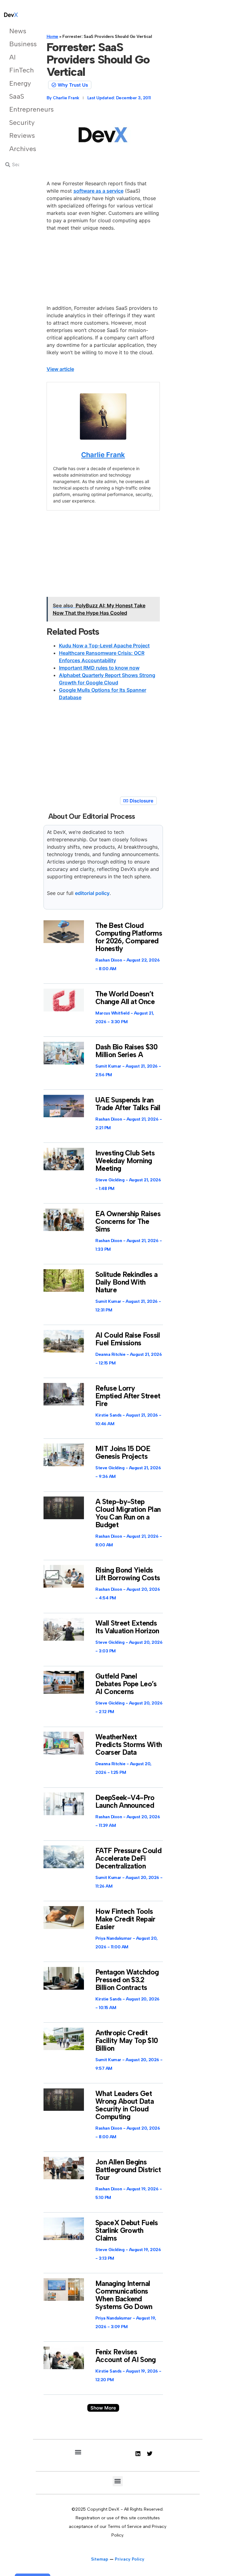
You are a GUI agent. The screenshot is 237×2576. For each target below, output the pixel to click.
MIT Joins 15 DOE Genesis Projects (123, 1452)
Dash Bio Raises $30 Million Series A (126, 1051)
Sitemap (100, 2559)
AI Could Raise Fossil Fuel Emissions (128, 1339)
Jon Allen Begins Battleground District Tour (128, 2170)
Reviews (17, 135)
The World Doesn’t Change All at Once (125, 998)
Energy (17, 83)
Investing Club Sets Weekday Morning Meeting (125, 1161)
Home (52, 37)
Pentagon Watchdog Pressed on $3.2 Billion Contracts (127, 1980)
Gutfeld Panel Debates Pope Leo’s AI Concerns (126, 1684)
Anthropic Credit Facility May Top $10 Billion (127, 2041)
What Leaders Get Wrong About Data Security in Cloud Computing (125, 2105)
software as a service (98, 191)
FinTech (17, 70)
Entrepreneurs (17, 109)
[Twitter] (150, 2454)
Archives (17, 149)
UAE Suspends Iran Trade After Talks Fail (128, 1104)
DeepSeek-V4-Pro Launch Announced (125, 1801)
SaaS (17, 96)
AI (12, 57)
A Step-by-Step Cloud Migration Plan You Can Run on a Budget (128, 1513)
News (17, 31)
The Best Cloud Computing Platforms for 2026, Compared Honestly (129, 937)
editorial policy (92, 893)
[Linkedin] (138, 2454)
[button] (103, 2408)
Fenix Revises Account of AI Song (125, 2356)
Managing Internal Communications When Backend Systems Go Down (124, 2295)
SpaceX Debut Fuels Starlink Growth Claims (127, 2230)
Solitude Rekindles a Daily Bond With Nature (126, 1282)
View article (60, 369)
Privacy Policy (130, 2559)
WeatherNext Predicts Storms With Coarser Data (129, 1745)
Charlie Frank (103, 455)
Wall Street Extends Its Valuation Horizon (127, 1627)
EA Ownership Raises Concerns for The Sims (128, 1221)
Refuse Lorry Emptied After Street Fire (128, 1396)
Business (17, 44)
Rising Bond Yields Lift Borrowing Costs (128, 1574)
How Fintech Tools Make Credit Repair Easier (125, 1919)
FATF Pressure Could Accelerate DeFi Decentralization (128, 1858)
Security (17, 123)
